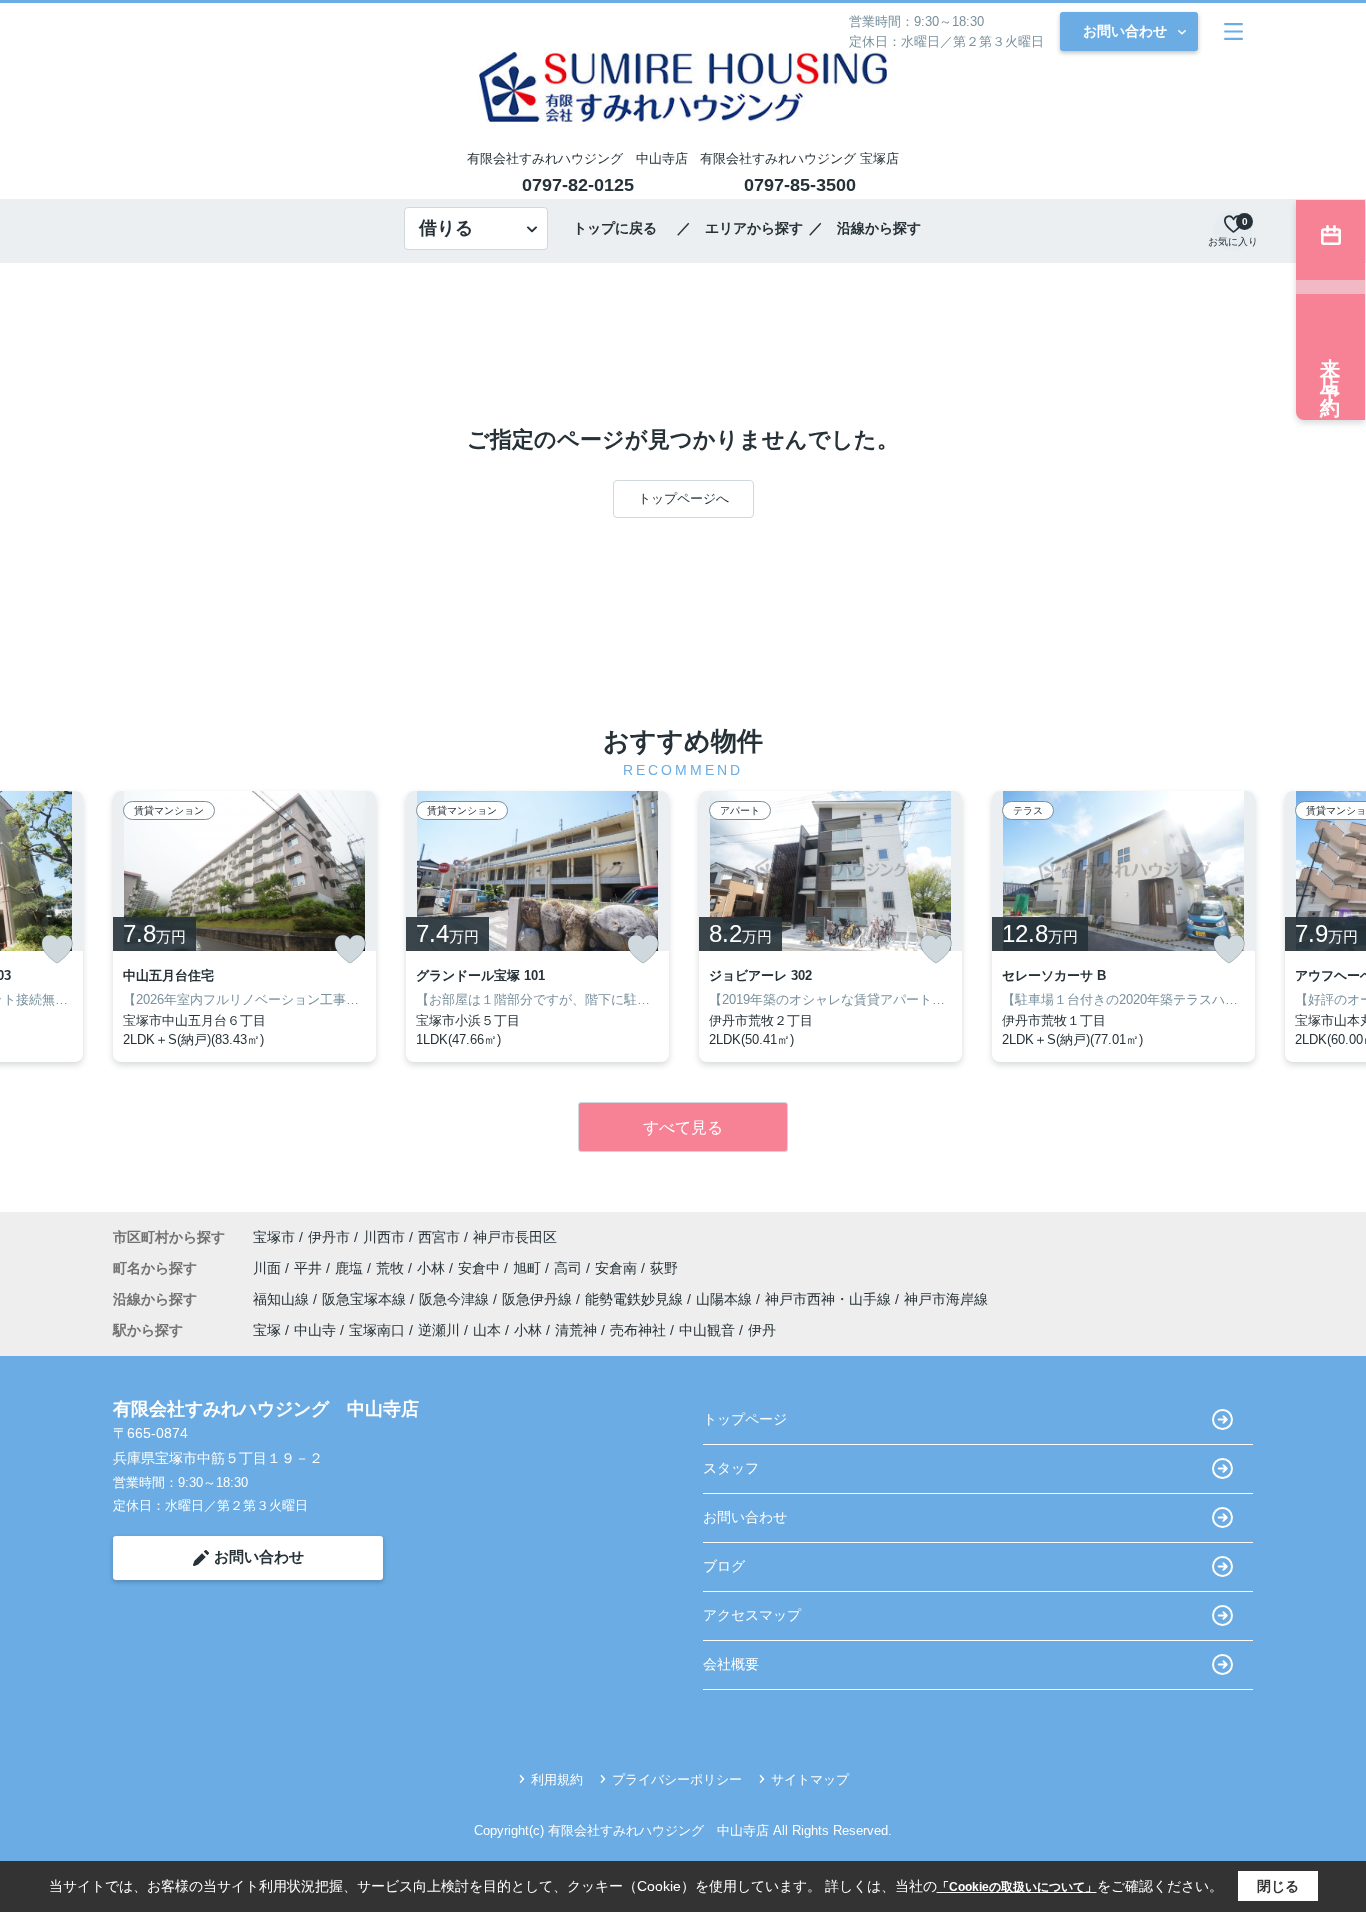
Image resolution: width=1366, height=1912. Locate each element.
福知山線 (283, 1299)
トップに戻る (622, 228)
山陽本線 (726, 1299)
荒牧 (392, 1268)
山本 (487, 1330)
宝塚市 (274, 1237)
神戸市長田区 (515, 1237)
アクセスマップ (752, 1615)
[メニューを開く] (1233, 31)
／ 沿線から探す (865, 228)
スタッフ (731, 1468)
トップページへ (683, 498)
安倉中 (481, 1268)
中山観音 (707, 1330)
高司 (570, 1268)
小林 (433, 1268)
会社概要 (731, 1664)
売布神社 (638, 1330)
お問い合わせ (1125, 31)
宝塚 (267, 1330)
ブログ (724, 1566)
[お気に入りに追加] (57, 949)
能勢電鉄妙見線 (636, 1299)
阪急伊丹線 (539, 1299)
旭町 (529, 1268)
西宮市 (439, 1237)
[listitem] (244, 926)
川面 (269, 1268)
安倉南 (618, 1268)
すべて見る (683, 1127)
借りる (446, 228)
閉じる (1278, 1886)
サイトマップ (810, 1779)
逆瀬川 (439, 1330)
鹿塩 (351, 1268)
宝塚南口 (377, 1330)
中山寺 (315, 1330)
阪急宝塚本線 (366, 1299)
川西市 (384, 1237)
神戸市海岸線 (946, 1299)
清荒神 (576, 1330)
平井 (310, 1268)
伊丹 (762, 1330)
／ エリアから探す (740, 228)
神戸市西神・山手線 (830, 1299)
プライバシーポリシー (677, 1779)
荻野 (664, 1268)
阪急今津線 (456, 1299)
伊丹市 (329, 1237)
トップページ (745, 1419)
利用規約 (557, 1779)
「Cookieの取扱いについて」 (1017, 1887)
